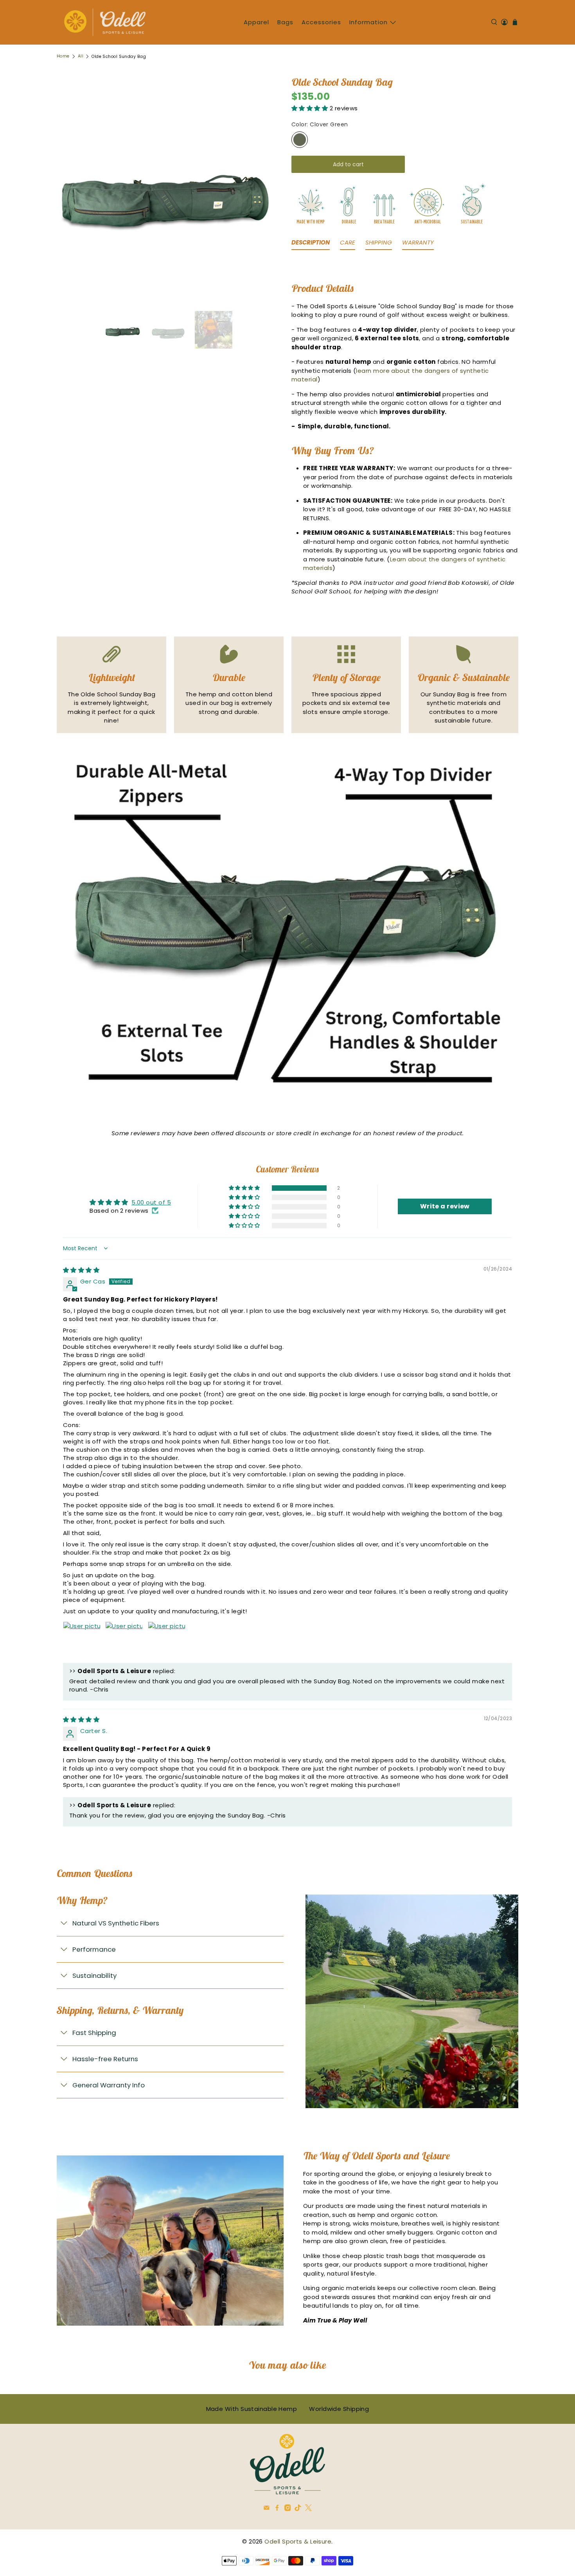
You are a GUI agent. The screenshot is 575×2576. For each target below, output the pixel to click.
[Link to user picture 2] (124, 1640)
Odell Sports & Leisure (298, 2541)
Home (63, 57)
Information (368, 22)
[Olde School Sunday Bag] (166, 190)
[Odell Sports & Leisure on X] (308, 2509)
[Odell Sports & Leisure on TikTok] (298, 2509)
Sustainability (94, 1976)
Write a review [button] (445, 1206)
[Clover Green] (300, 140)
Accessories (321, 22)
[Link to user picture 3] (167, 1640)
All (81, 57)
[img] (81, 1270)
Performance (94, 1949)
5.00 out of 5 (151, 1202)
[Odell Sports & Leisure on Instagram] (288, 2509)
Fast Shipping (94, 2033)
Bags (285, 22)
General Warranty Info (109, 2085)
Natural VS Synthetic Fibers (116, 1923)
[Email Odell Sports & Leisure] (267, 2509)
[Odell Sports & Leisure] (105, 22)
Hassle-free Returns (105, 2059)
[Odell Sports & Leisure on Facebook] (277, 2509)
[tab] (311, 244)
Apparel (256, 22)
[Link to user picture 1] (82, 1640)
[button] (311, 108)
